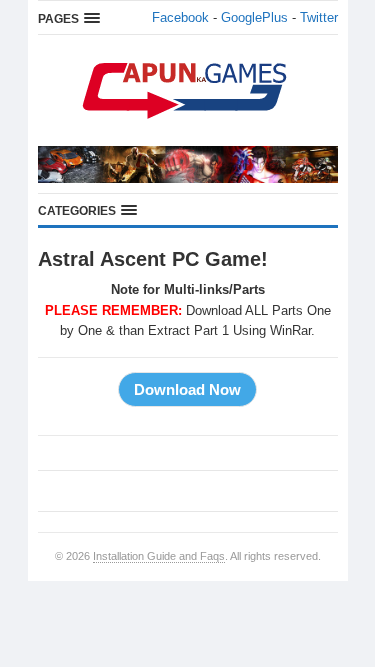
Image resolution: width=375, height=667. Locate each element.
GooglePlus (254, 17)
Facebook (180, 17)
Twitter (319, 17)
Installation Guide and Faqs (159, 556)
